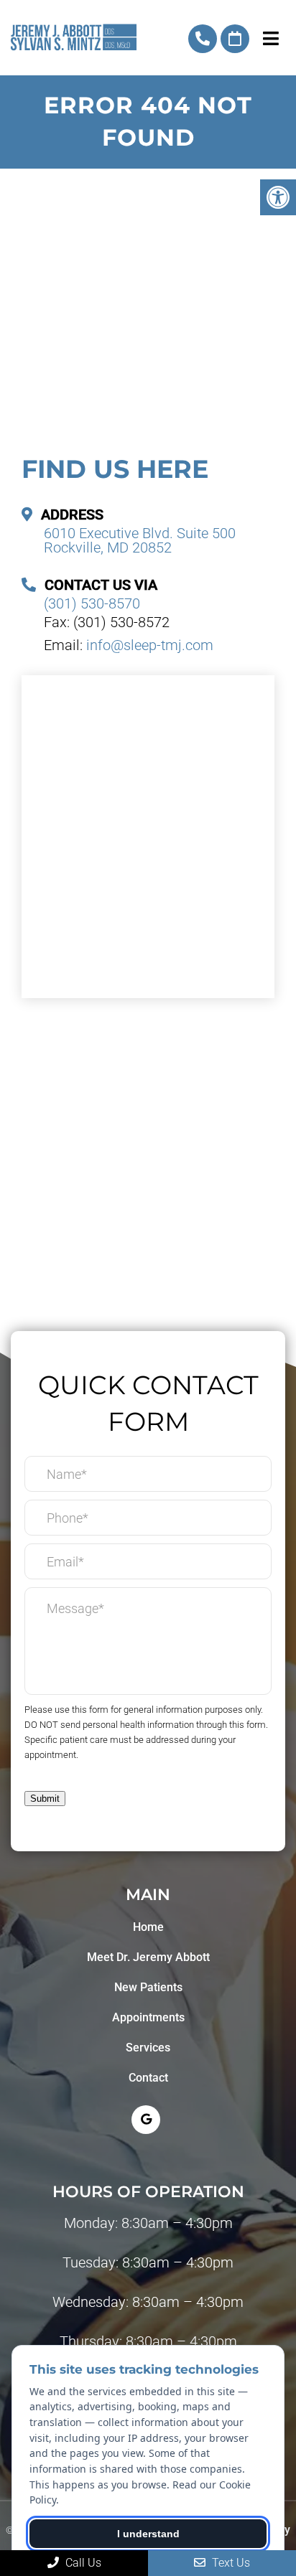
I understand (148, 2534)
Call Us (82, 2563)
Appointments (148, 2017)
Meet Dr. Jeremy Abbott (148, 1957)
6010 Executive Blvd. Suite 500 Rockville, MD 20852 (140, 540)
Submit (45, 1799)
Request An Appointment (235, 39)
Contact (148, 2078)
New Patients (148, 1987)
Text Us (230, 2563)
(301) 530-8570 (203, 39)
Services (148, 2048)
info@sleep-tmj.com (150, 645)
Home (148, 1927)
